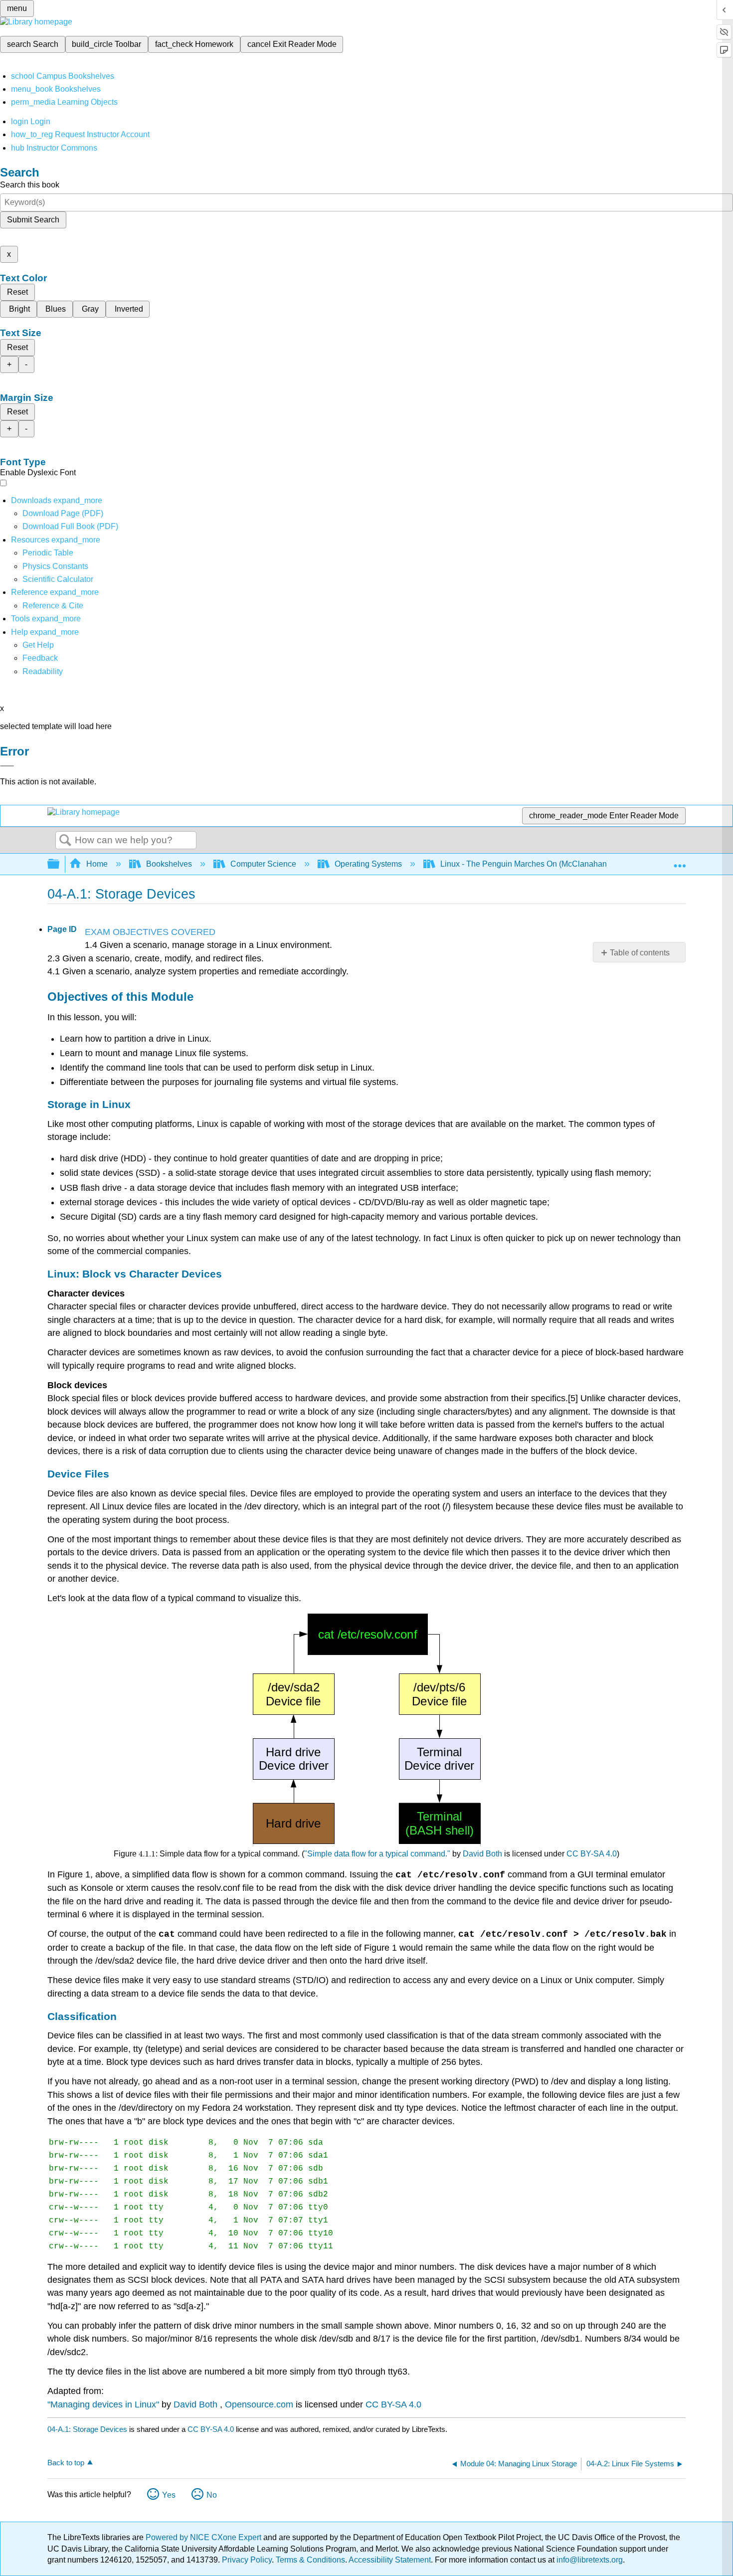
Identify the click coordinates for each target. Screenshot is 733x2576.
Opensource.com (259, 2404)
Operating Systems (368, 864)
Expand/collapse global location (680, 861)
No (212, 2495)
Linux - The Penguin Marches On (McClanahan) (525, 864)
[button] (40, 658)
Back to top (66, 2463)
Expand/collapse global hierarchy (60, 864)
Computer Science (263, 864)
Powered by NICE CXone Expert (204, 2537)
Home (97, 864)
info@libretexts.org (589, 2560)
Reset (17, 292)
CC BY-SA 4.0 (592, 1854)
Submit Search (33, 220)
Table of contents (640, 953)
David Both (482, 1854)
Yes (169, 2495)
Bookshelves (169, 864)
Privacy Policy (247, 2560)
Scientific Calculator (58, 579)
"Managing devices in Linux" (103, 2404)
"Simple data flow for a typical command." (377, 1854)
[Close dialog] (7, 766)
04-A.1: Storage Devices (87, 2429)
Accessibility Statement (390, 2560)
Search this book (30, 185)
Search (65, 841)
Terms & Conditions (310, 2560)
